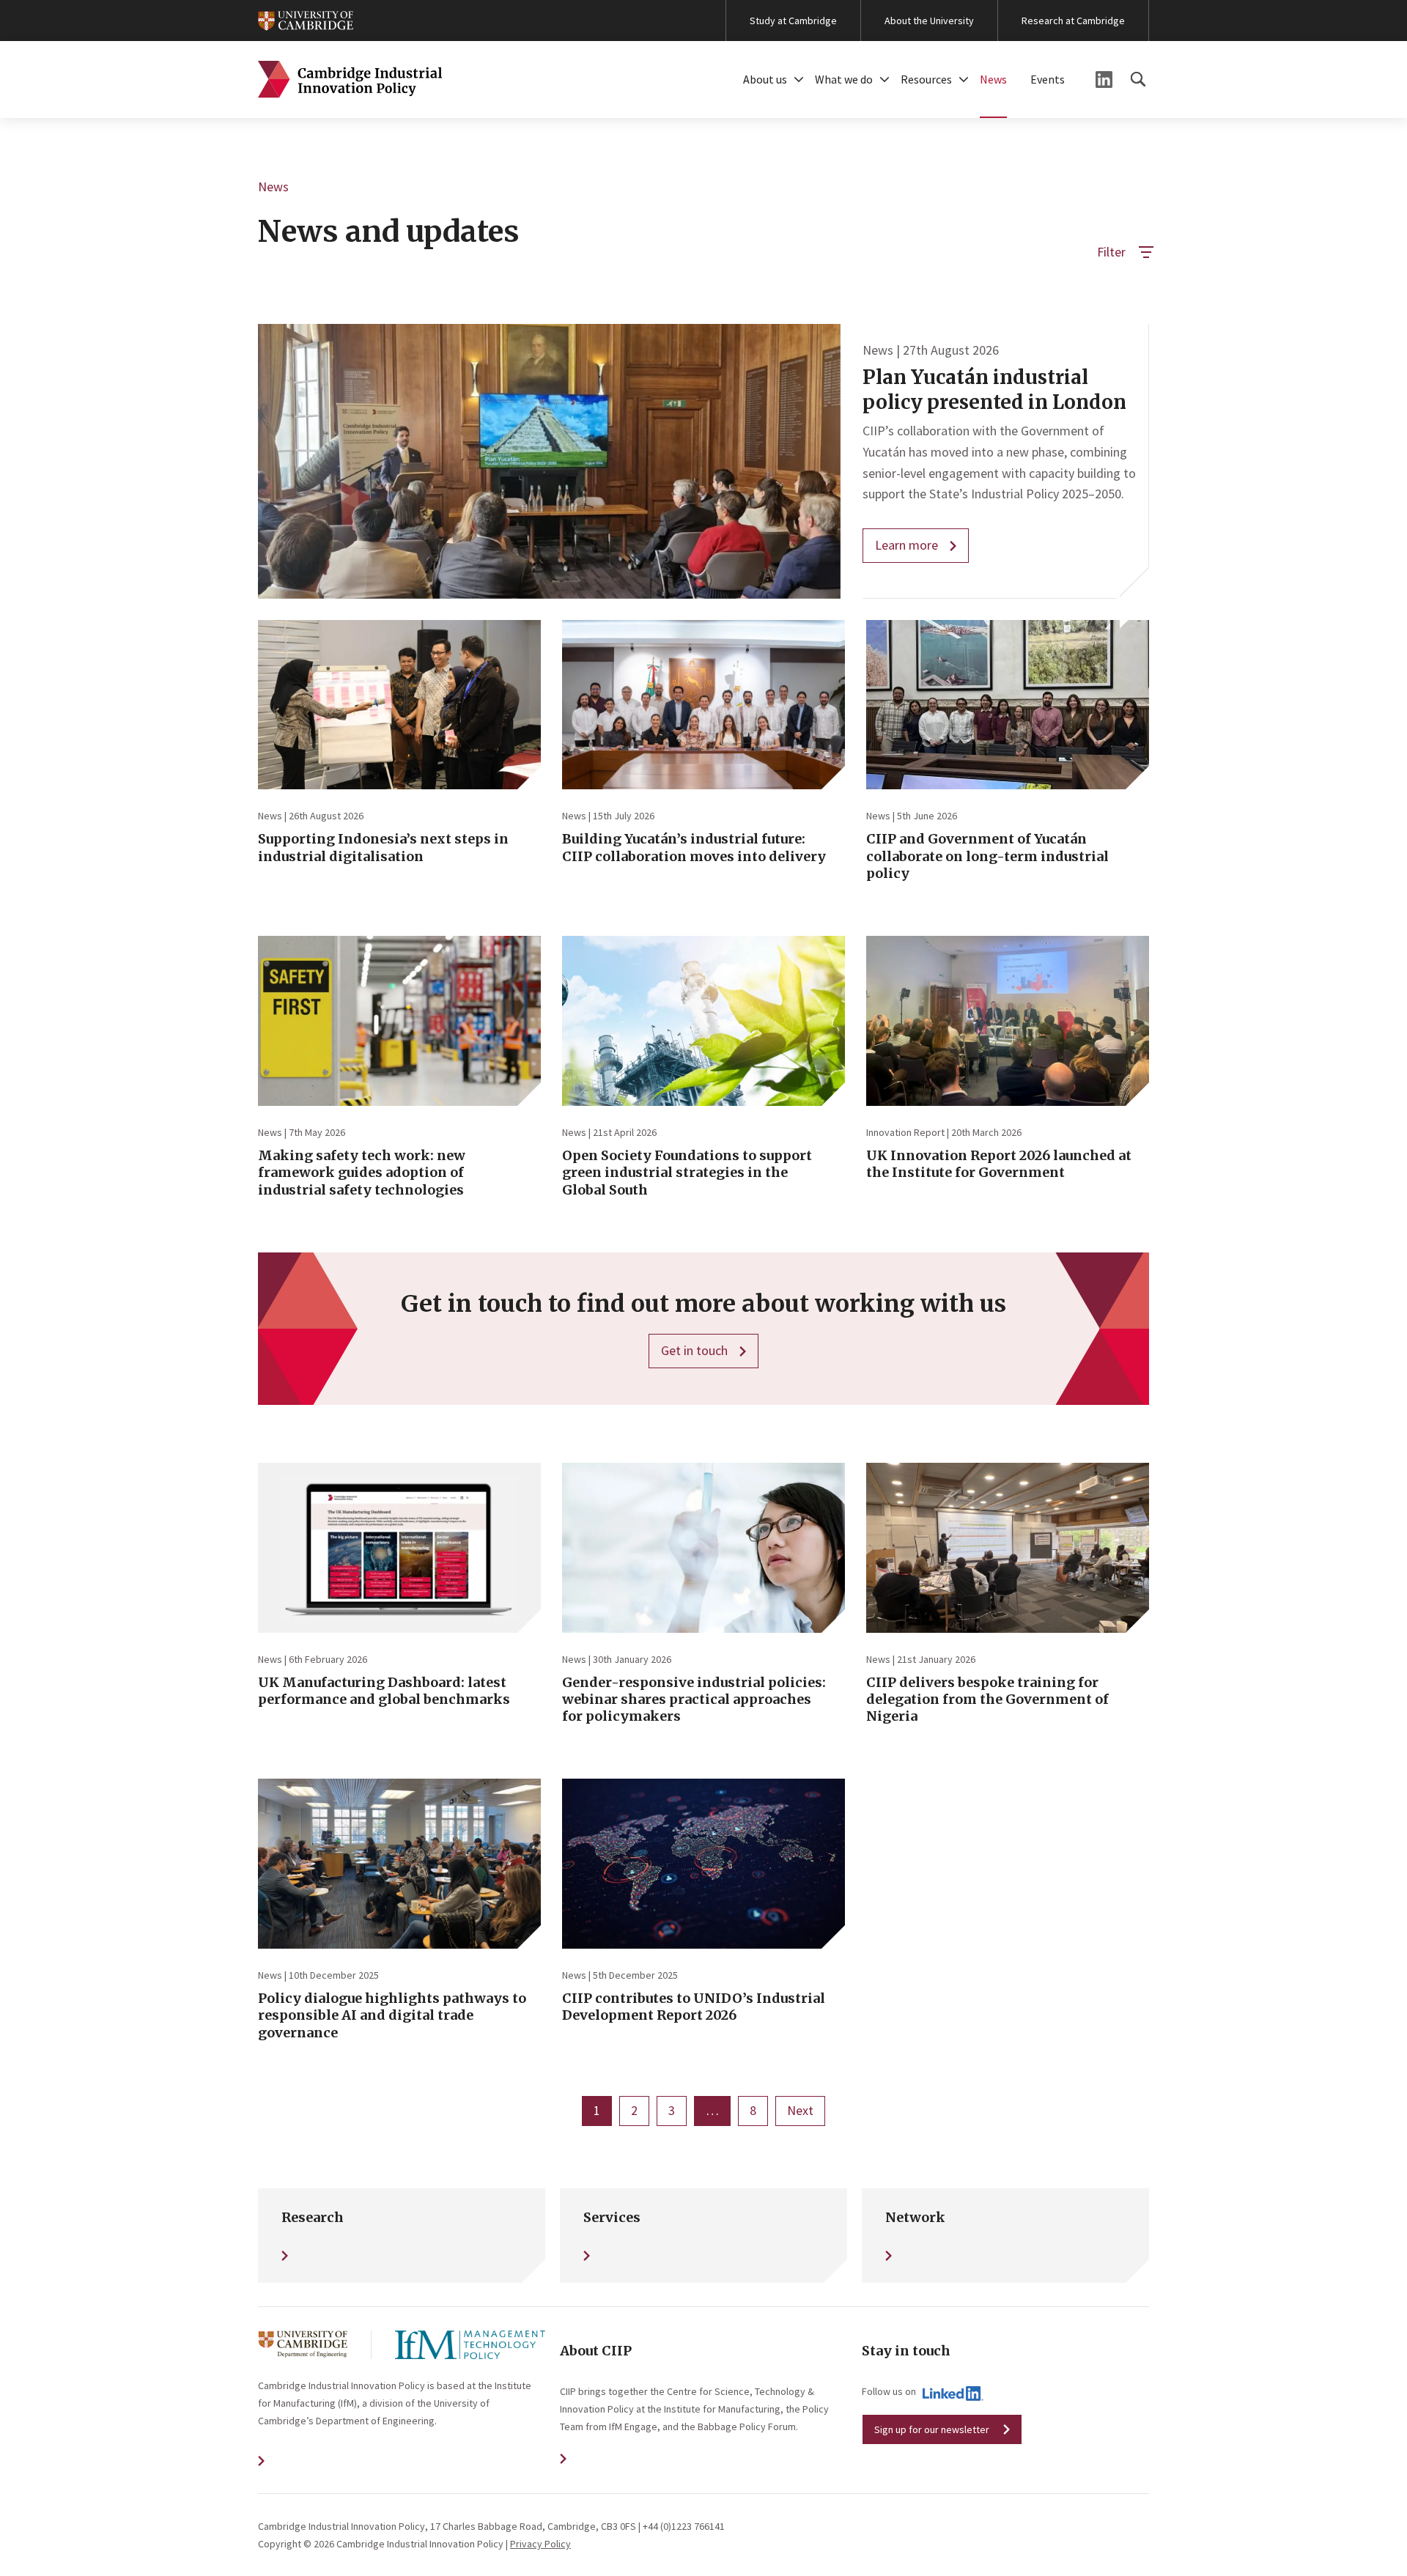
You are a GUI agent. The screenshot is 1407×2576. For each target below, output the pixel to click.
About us (765, 79)
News (993, 79)
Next (800, 2110)
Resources (926, 79)
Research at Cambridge (1073, 21)
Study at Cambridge (793, 21)
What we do (844, 79)
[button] (799, 80)
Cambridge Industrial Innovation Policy (350, 80)
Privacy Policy (540, 2544)
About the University (929, 21)
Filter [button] (1111, 252)
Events (1048, 79)
